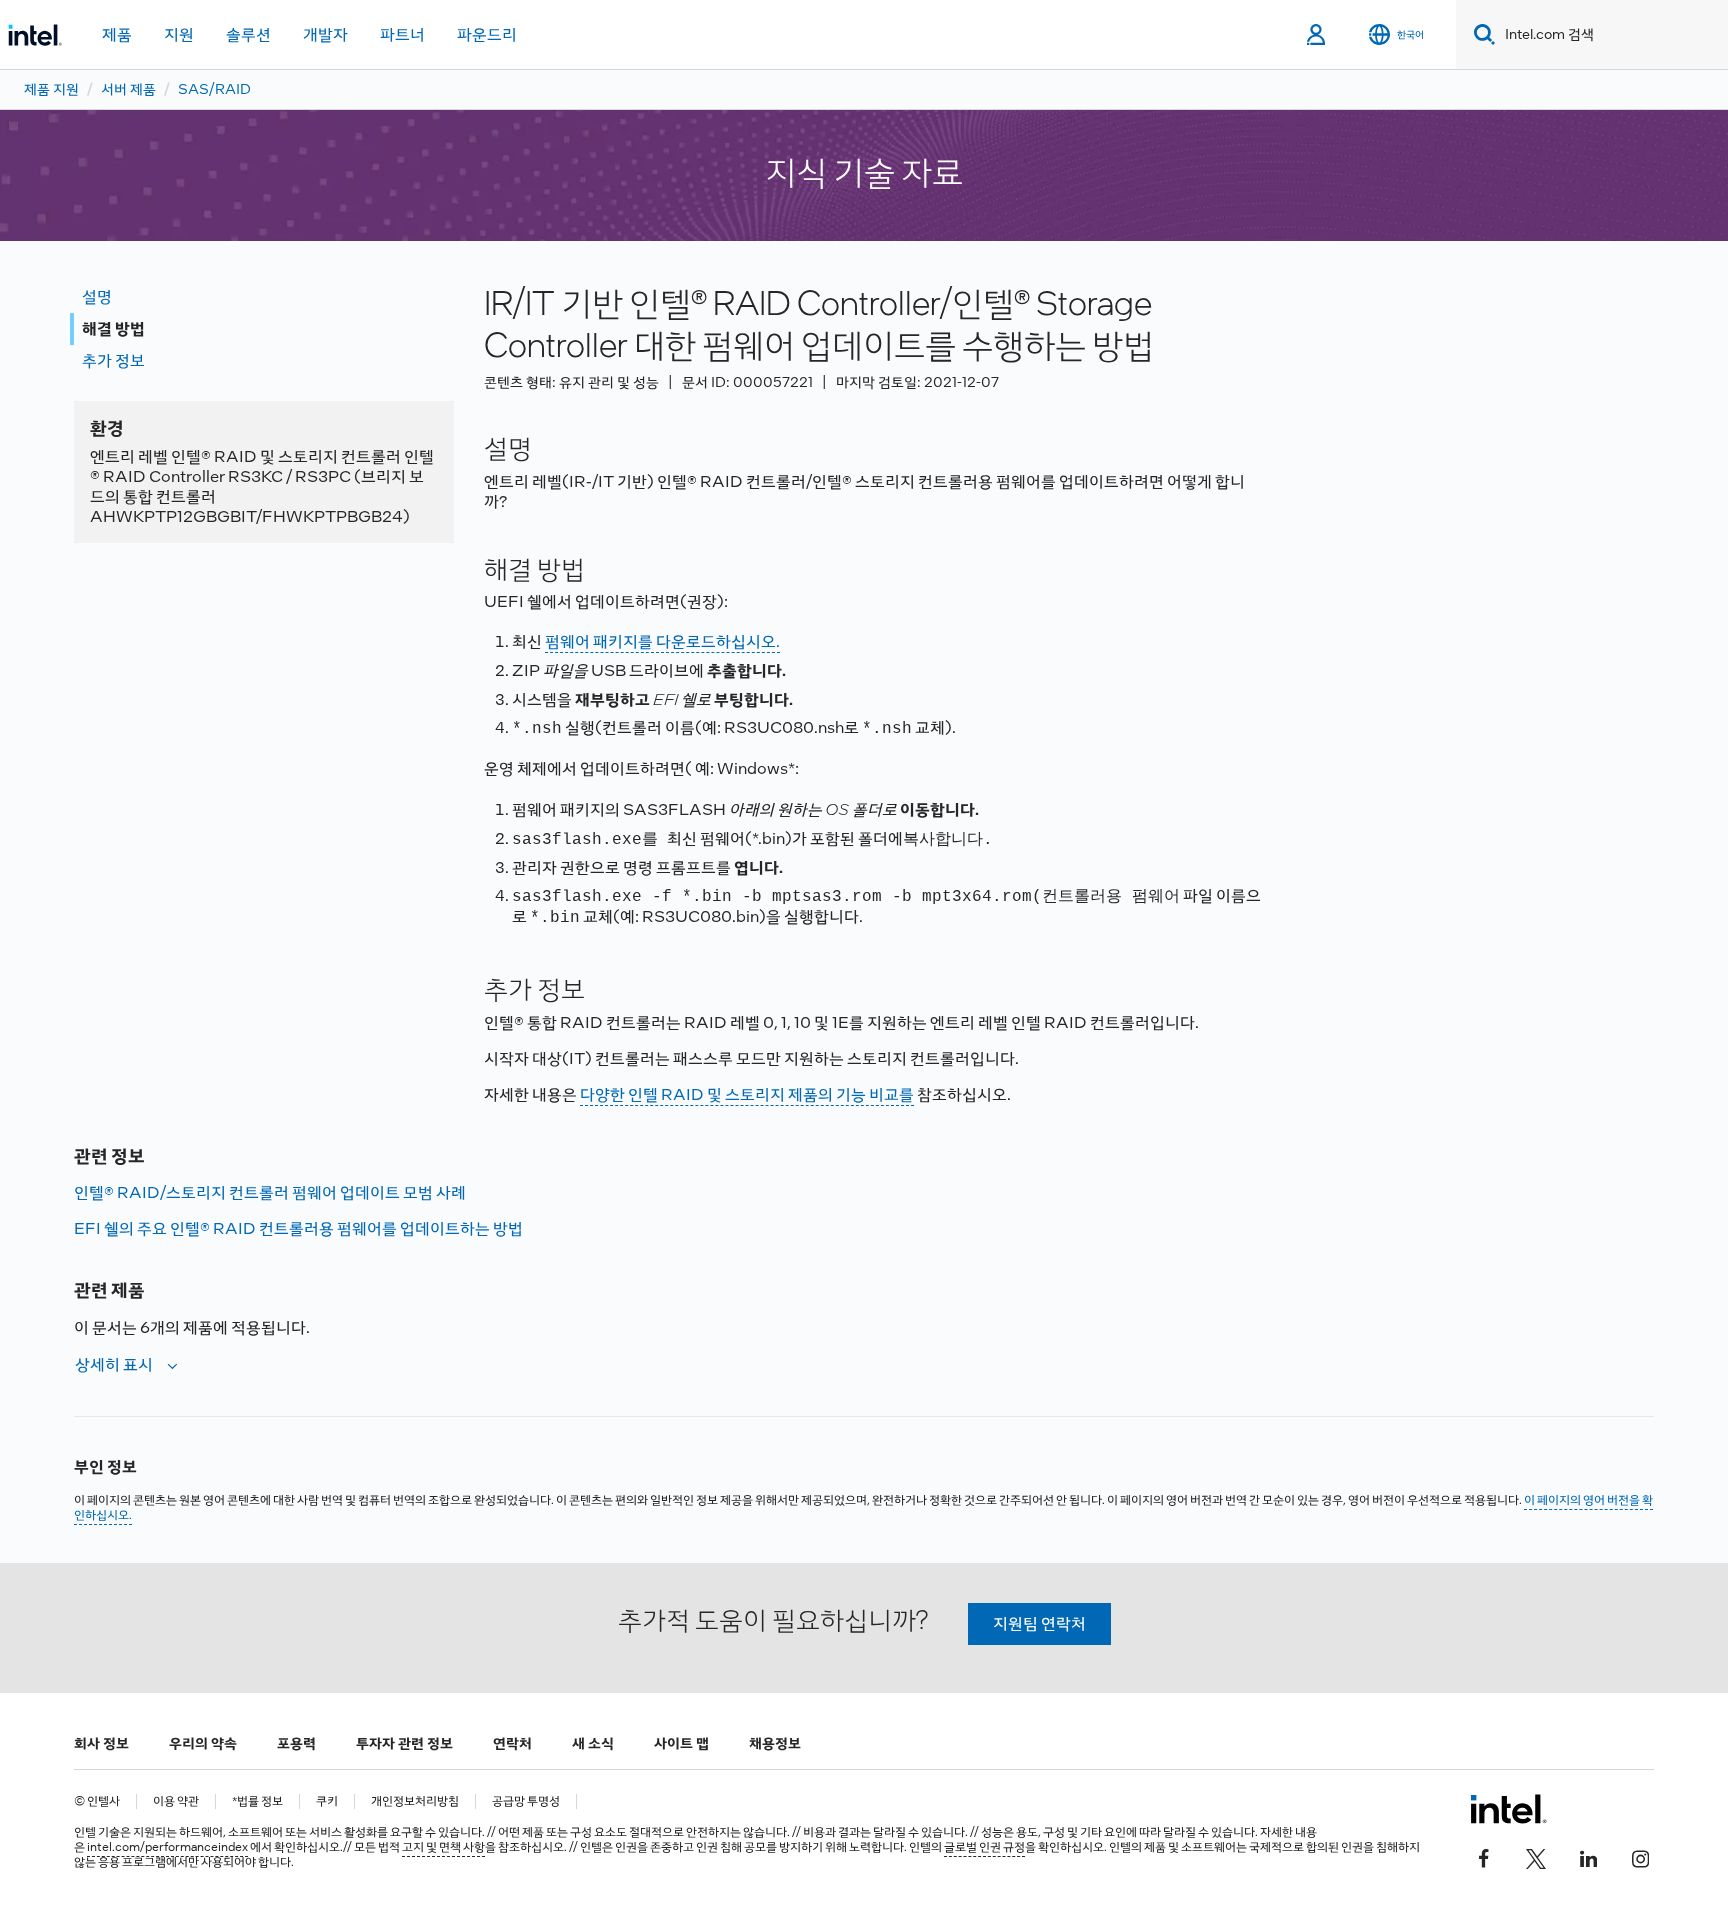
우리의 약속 (203, 1743)
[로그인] (1317, 35)
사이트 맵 (681, 1743)
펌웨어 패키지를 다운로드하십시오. (662, 641)
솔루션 (248, 34)
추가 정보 (113, 360)
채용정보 (775, 1743)
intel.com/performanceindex (167, 1847)
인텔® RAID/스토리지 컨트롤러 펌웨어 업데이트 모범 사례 (270, 1192)
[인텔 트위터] (1536, 1857)
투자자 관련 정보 (404, 1743)
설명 (97, 296)
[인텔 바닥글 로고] (1508, 1809)
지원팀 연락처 (1039, 1623)
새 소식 (593, 1743)
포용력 (296, 1743)
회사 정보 (101, 1743)
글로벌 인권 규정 (984, 1847)
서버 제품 (128, 89)
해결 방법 (113, 328)
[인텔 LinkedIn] (1588, 1857)
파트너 (402, 34)
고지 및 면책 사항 (443, 1847)
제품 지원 (51, 89)
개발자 (325, 34)
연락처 (512, 1743)
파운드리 (487, 34)
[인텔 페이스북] (1484, 1857)
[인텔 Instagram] (1640, 1857)
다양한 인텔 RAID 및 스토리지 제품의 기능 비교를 (747, 1094)
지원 (179, 34)
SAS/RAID (214, 89)
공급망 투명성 (526, 1801)
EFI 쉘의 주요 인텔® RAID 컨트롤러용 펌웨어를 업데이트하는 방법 (298, 1228)
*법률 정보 (257, 1801)
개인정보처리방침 (415, 1801)
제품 (117, 34)
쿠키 (327, 1801)
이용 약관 (176, 1801)
